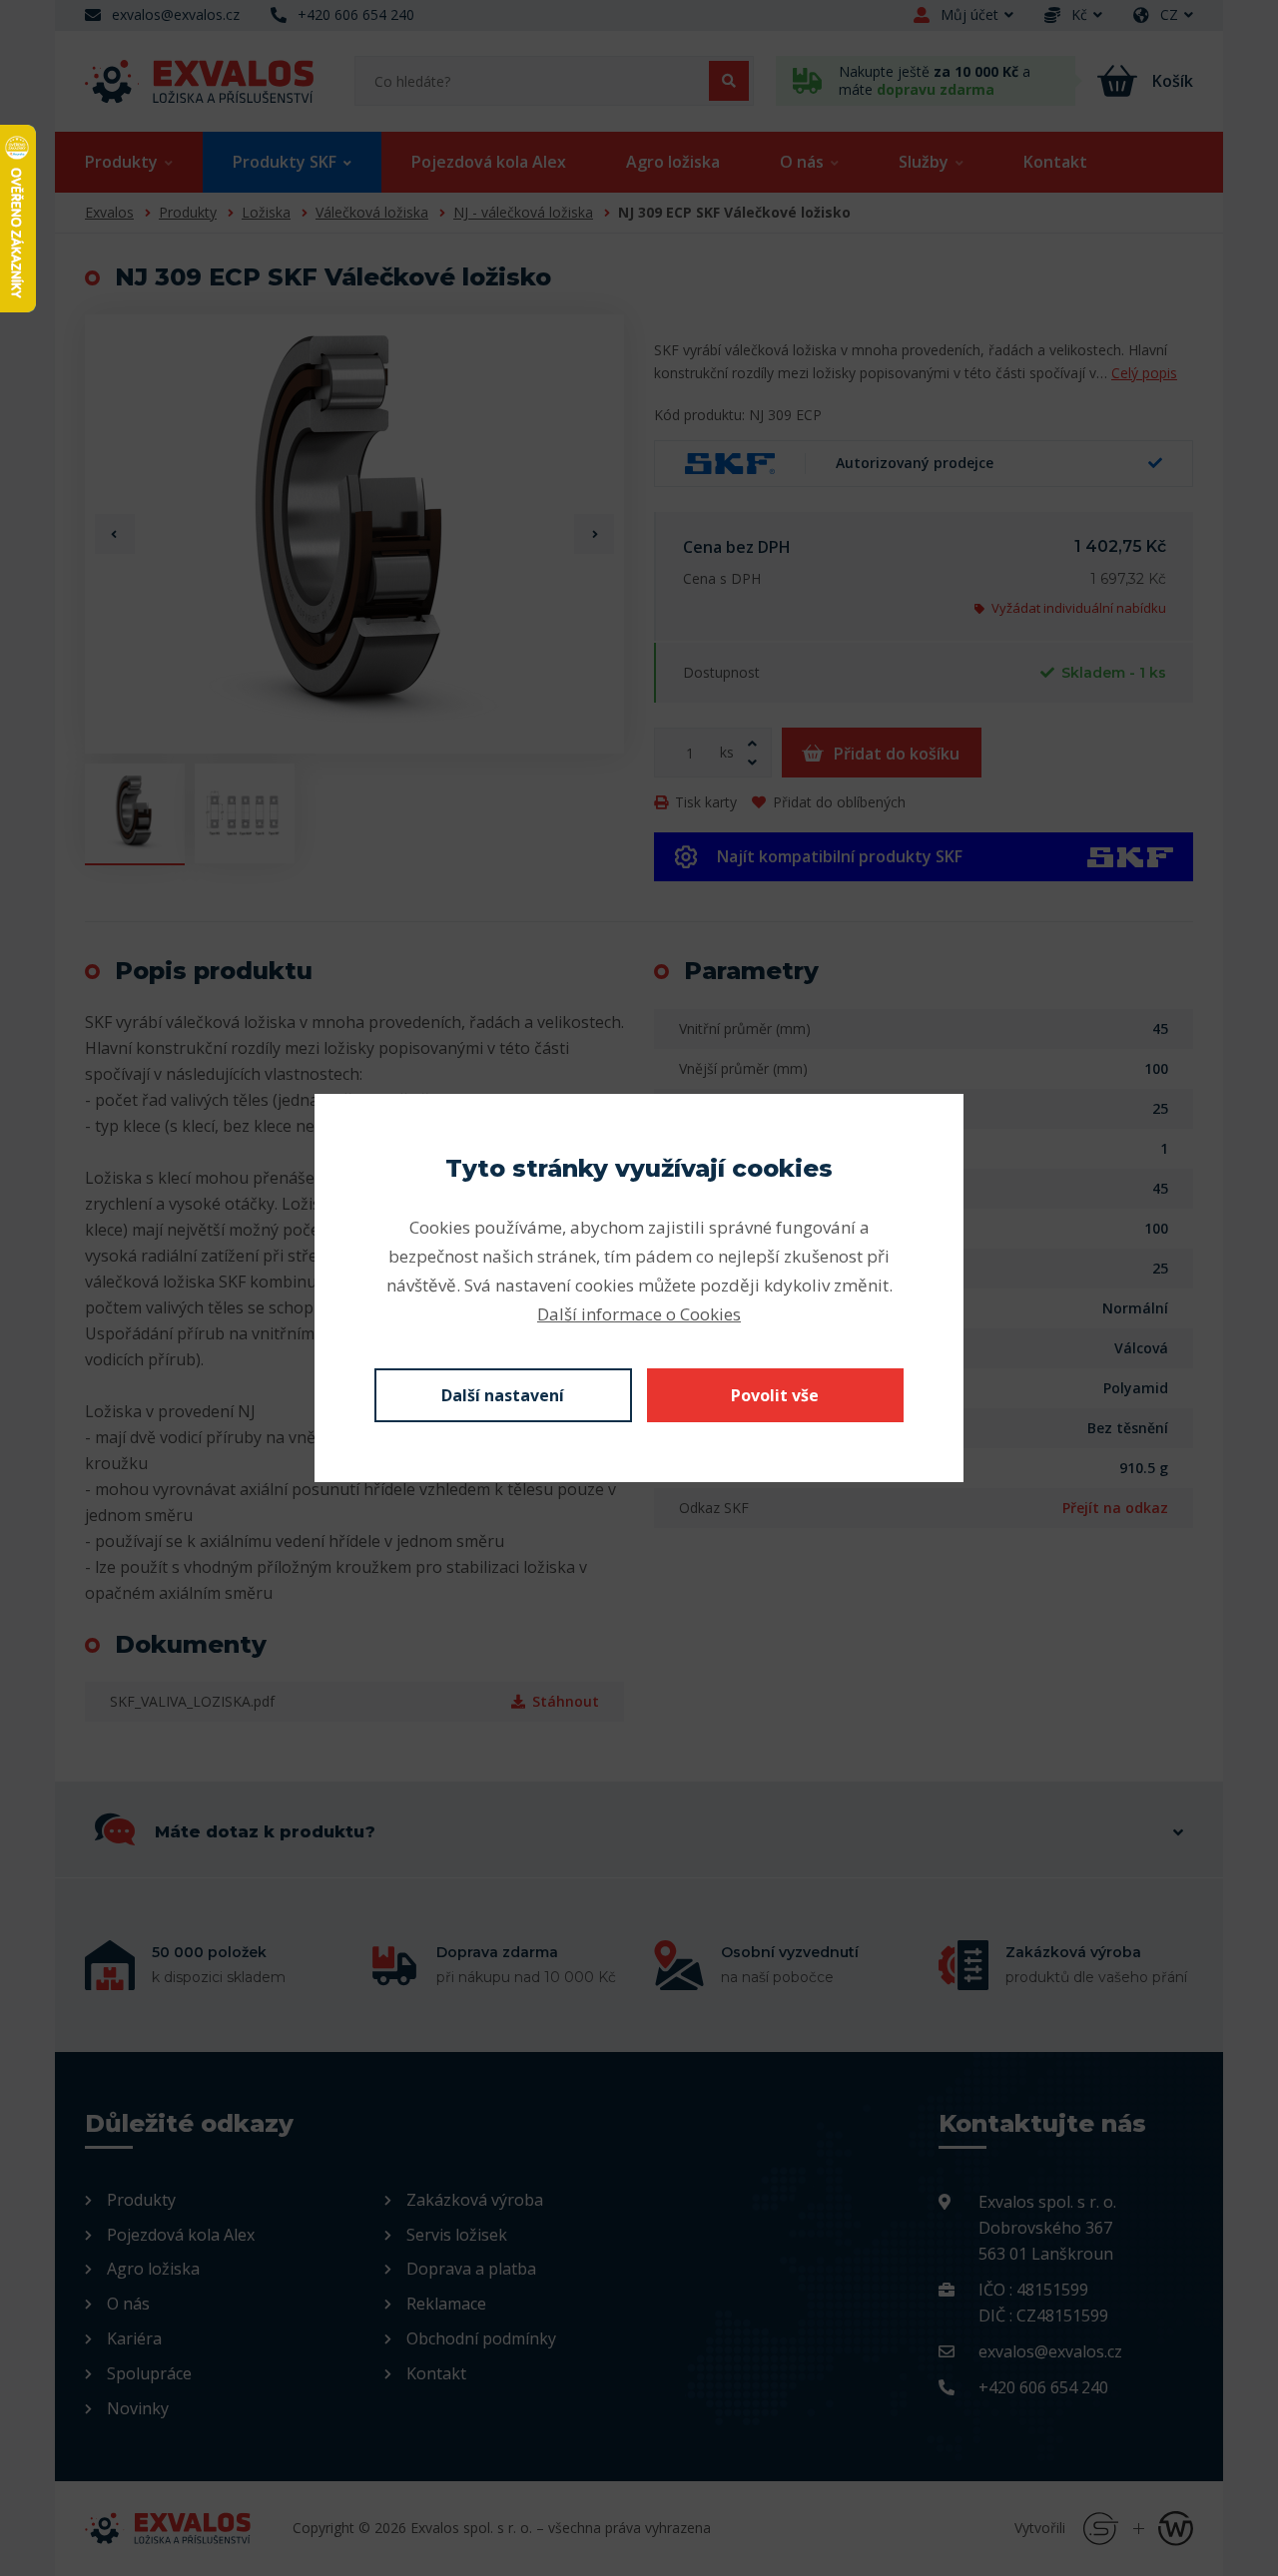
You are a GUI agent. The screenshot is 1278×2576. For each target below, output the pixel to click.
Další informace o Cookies (639, 1314)
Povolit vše (775, 1395)
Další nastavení (503, 1395)
